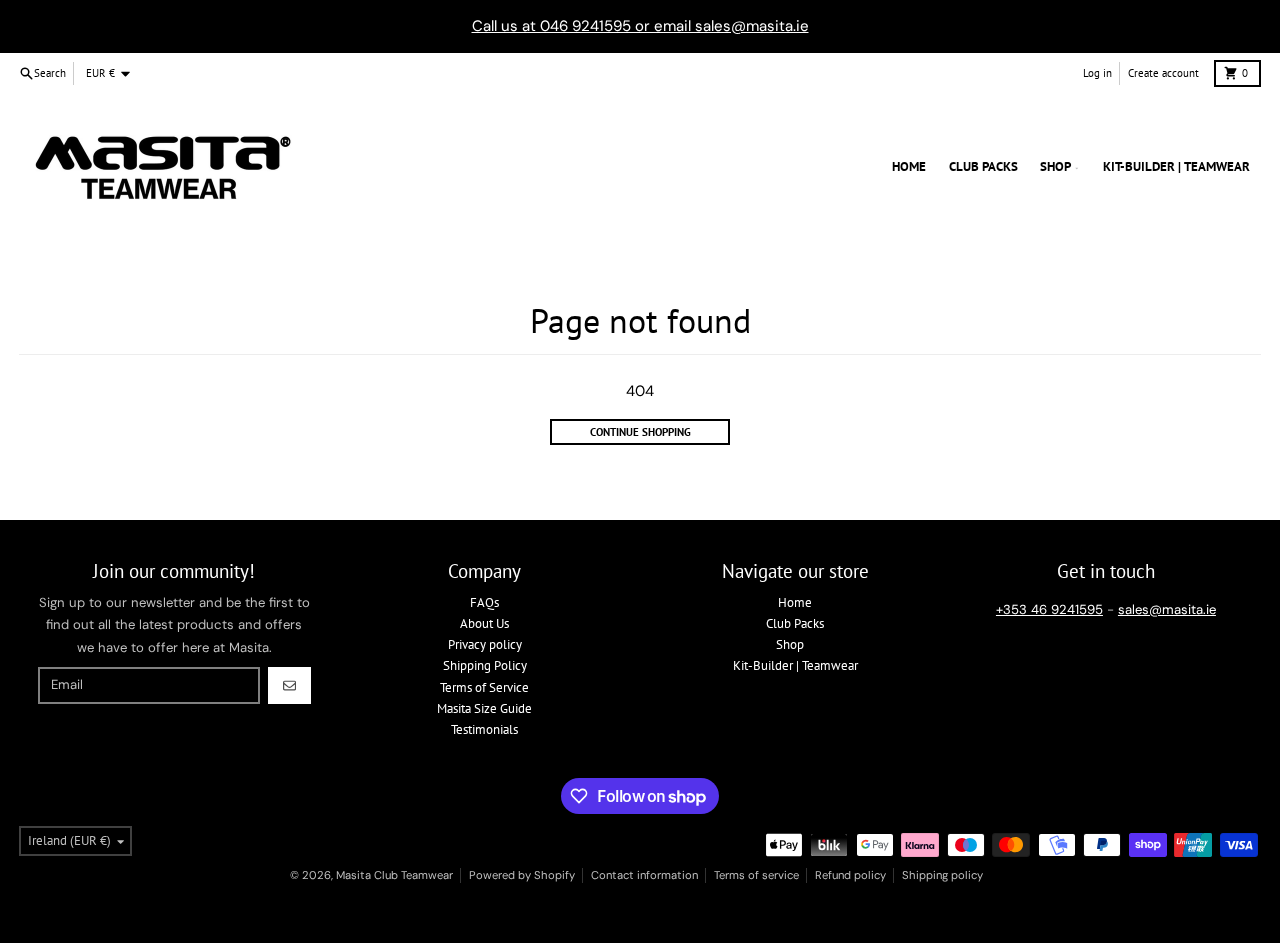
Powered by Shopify (522, 875)
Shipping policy (942, 875)
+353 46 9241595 (1049, 609)
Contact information (644, 875)
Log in (1097, 73)
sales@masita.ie (1167, 609)
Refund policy (850, 875)
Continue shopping (640, 432)
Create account (1163, 73)
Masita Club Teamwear (394, 875)
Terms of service (756, 875)
